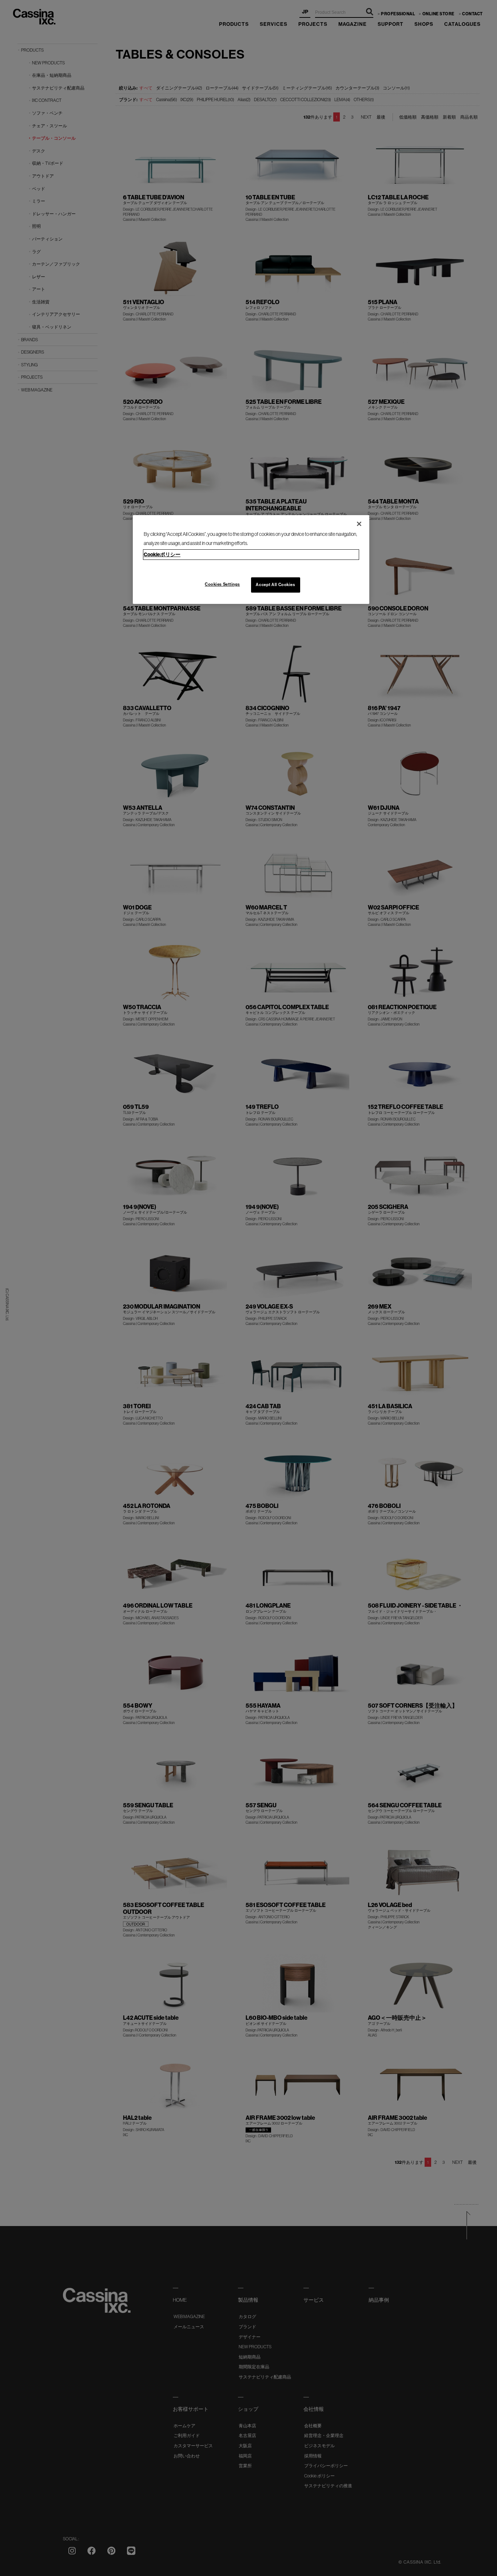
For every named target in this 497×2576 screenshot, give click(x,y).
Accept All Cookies (275, 585)
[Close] (359, 524)
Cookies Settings (222, 584)
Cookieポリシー (162, 554)
